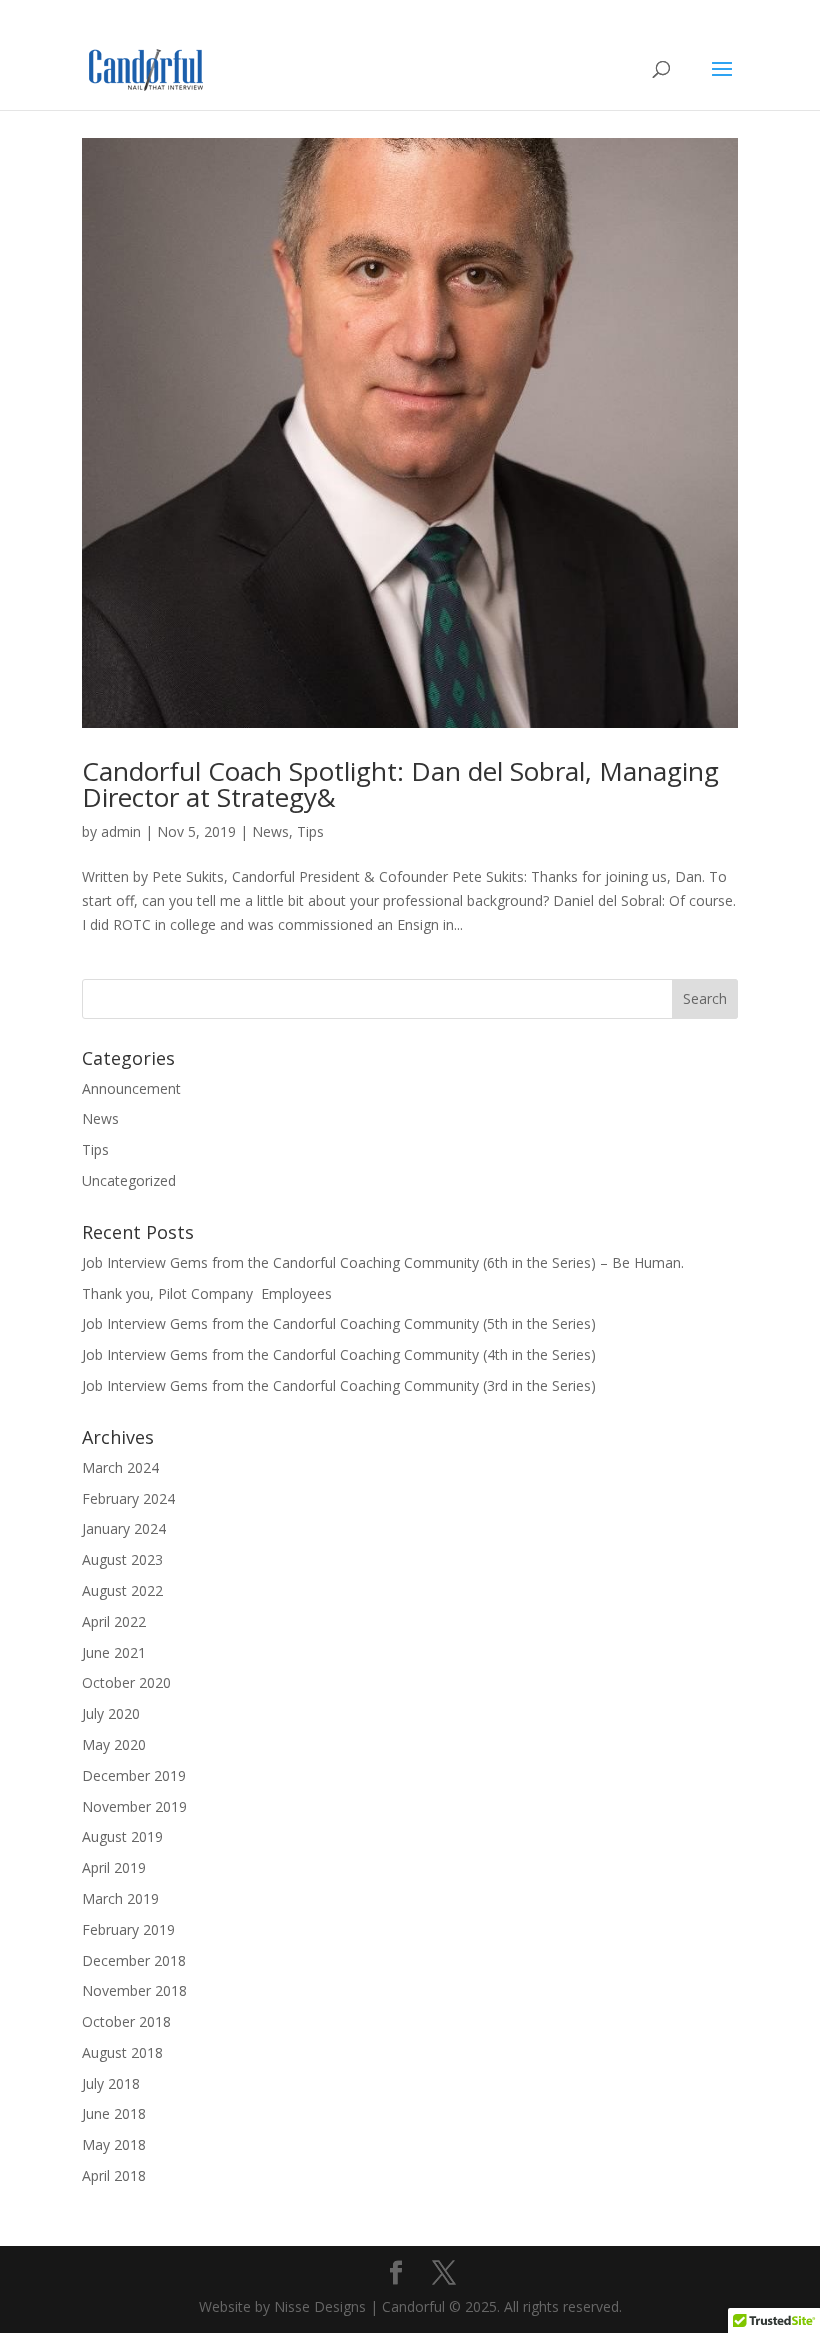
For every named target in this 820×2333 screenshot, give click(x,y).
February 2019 (128, 1929)
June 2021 (114, 1652)
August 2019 (122, 1836)
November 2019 (134, 1806)
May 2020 (114, 1744)
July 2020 (111, 1713)
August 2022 (122, 1590)
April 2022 (114, 1621)
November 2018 (134, 1990)
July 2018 (111, 2083)
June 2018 (114, 2113)
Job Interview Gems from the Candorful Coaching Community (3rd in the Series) (339, 1385)
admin (121, 831)
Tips (310, 831)
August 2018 (122, 2052)
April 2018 (114, 2175)
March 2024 (120, 1467)
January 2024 (124, 1528)
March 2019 (120, 1898)
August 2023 (122, 1559)
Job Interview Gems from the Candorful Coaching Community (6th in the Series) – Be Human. (383, 1262)
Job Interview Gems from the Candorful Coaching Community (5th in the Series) (339, 1323)
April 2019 (114, 1867)
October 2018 (126, 2021)
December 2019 (134, 1775)
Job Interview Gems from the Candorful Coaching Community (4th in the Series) (339, 1354)
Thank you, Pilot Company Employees (207, 1293)
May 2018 (114, 2144)
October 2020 (126, 1682)
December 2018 (134, 1960)
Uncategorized (129, 1180)
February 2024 (128, 1498)
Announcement (131, 1088)
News (270, 831)
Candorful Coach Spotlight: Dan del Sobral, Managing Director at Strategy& (400, 784)
